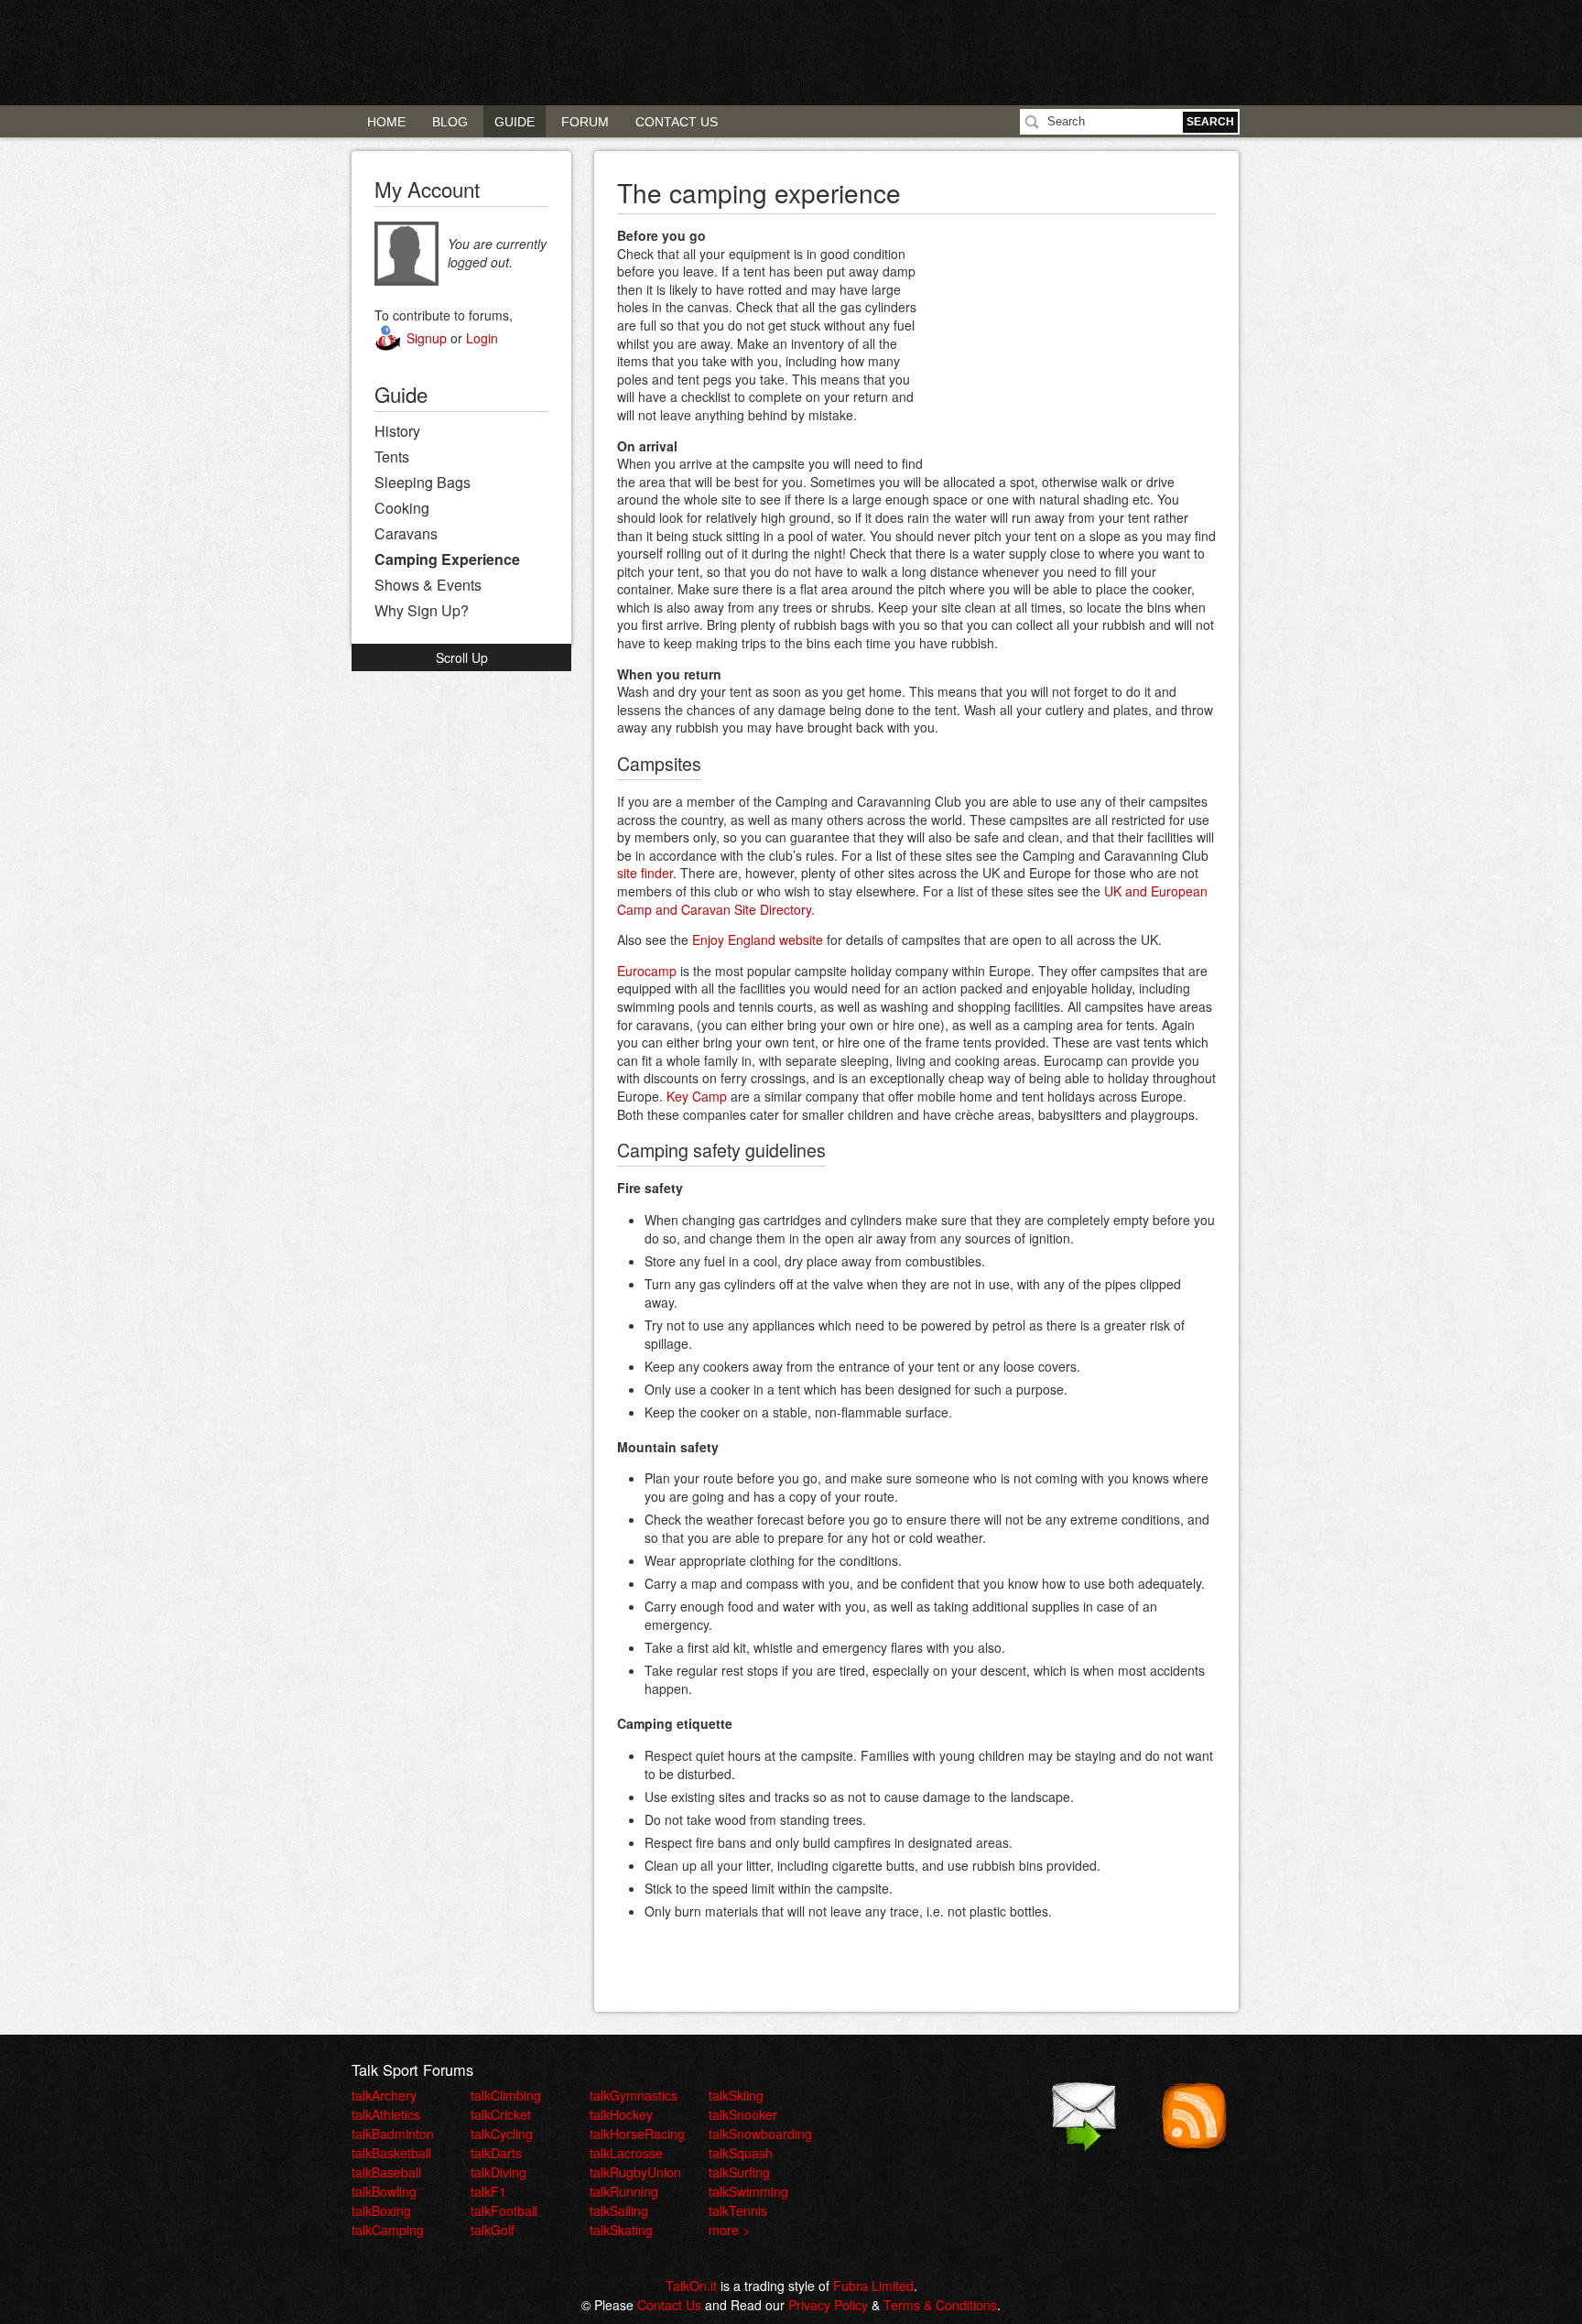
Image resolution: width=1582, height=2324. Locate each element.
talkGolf (493, 2230)
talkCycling (502, 2134)
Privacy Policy (828, 2305)
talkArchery (384, 2095)
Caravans (406, 533)
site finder (645, 873)
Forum (585, 122)
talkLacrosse (626, 2153)
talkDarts (496, 2153)
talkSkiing (736, 2095)
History (397, 431)
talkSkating (621, 2230)
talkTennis (738, 2210)
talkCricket (501, 2114)
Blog (450, 122)
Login (482, 338)
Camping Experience (447, 559)
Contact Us (677, 122)
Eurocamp (647, 971)
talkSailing (619, 2210)
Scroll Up (462, 657)
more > (729, 2230)
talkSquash (741, 2153)
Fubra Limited (873, 2286)
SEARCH (1210, 122)
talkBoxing (381, 2210)
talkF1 (488, 2191)
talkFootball (504, 2210)
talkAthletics (386, 2114)
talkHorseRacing (637, 2134)
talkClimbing (506, 2095)
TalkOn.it (691, 2286)
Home (386, 122)
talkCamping (388, 2230)
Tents (392, 456)
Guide (515, 122)
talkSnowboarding (760, 2134)
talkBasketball (391, 2153)
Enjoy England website (758, 939)
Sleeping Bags (423, 482)
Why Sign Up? (422, 610)
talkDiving (498, 2172)
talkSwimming (748, 2191)
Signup (427, 338)
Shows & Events (428, 585)
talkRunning (624, 2191)
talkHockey (621, 2114)
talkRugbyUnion (635, 2172)
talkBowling (384, 2191)
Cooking (402, 508)
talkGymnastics (634, 2095)
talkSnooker (743, 2114)
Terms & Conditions (940, 2305)
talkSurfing (739, 2172)
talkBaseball (386, 2172)
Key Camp (697, 1096)
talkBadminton (393, 2134)
